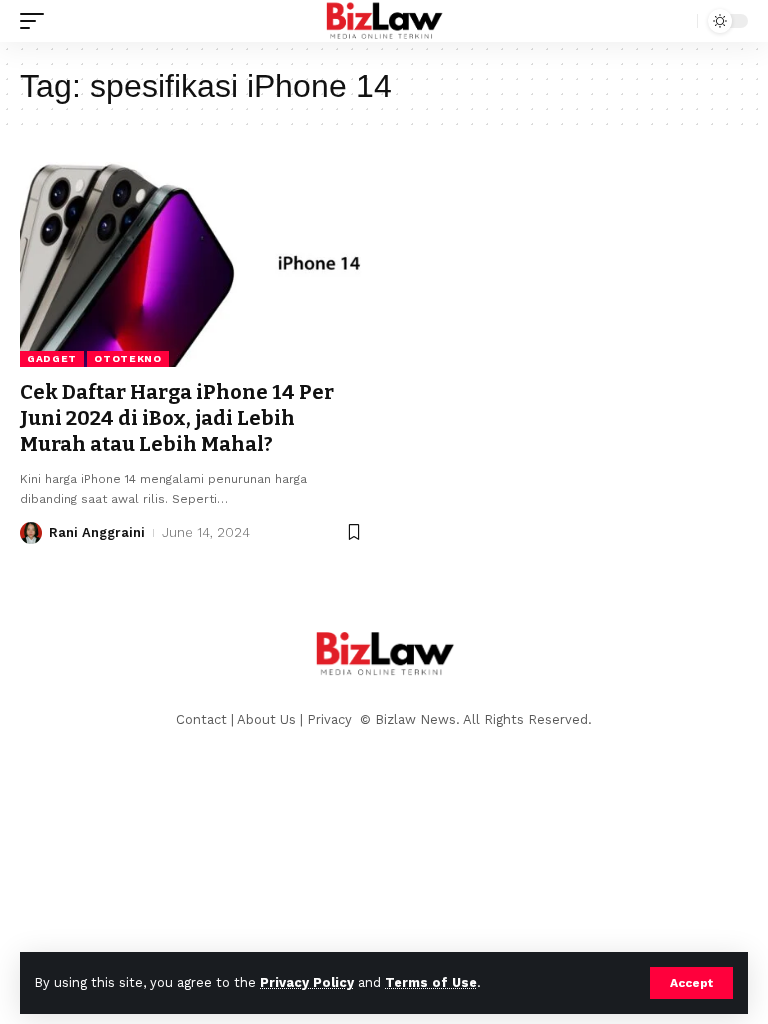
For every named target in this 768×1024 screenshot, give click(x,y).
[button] (691, 983)
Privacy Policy (307, 982)
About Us (266, 719)
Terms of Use (431, 982)
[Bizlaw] (383, 21)
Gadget (52, 358)
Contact (201, 719)
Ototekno (128, 358)
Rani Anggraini (97, 532)
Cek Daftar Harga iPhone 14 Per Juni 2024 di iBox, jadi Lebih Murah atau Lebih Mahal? (177, 418)
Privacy (331, 719)
